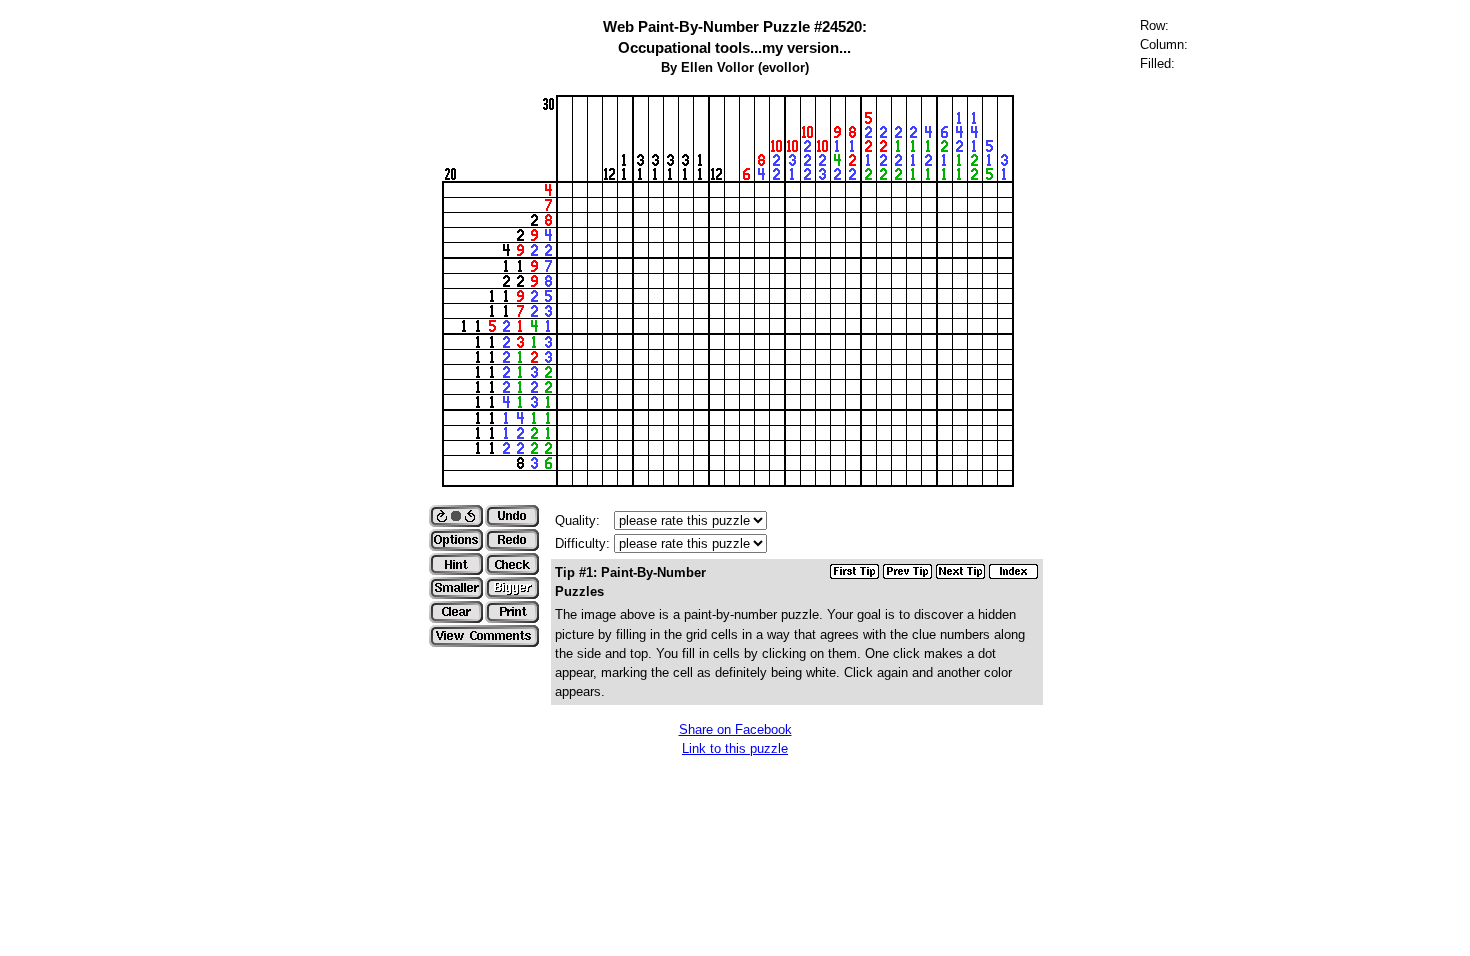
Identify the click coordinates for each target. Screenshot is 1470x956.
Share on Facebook (735, 729)
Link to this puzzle (735, 748)
